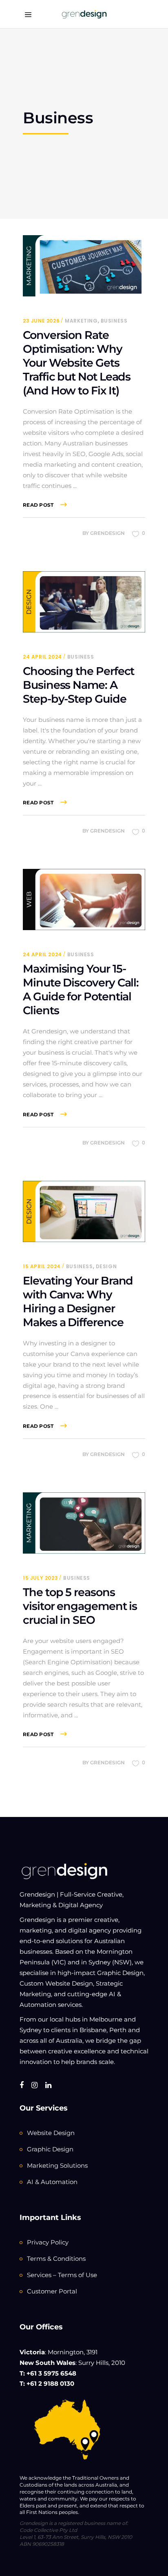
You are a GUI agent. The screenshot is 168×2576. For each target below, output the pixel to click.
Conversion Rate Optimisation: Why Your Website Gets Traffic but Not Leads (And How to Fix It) (77, 363)
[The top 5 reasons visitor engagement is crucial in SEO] (84, 1523)
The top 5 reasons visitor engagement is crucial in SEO (80, 1606)
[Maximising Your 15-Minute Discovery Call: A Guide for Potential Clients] (84, 899)
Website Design (51, 2133)
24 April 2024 (42, 657)
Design (106, 1266)
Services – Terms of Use (62, 2275)
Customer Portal (52, 2291)
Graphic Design (50, 2149)
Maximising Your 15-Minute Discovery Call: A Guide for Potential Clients (81, 990)
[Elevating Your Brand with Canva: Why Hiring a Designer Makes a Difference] (84, 1211)
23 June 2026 (41, 321)
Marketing (81, 321)
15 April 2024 (42, 1266)
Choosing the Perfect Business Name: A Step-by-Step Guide (78, 685)
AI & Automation (52, 2182)
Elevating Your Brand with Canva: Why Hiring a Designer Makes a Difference (78, 1301)
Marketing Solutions (57, 2165)
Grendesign (107, 533)
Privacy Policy (48, 2242)
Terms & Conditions (56, 2259)
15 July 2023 (40, 1578)
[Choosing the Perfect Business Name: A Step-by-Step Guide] (84, 602)
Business (114, 321)
